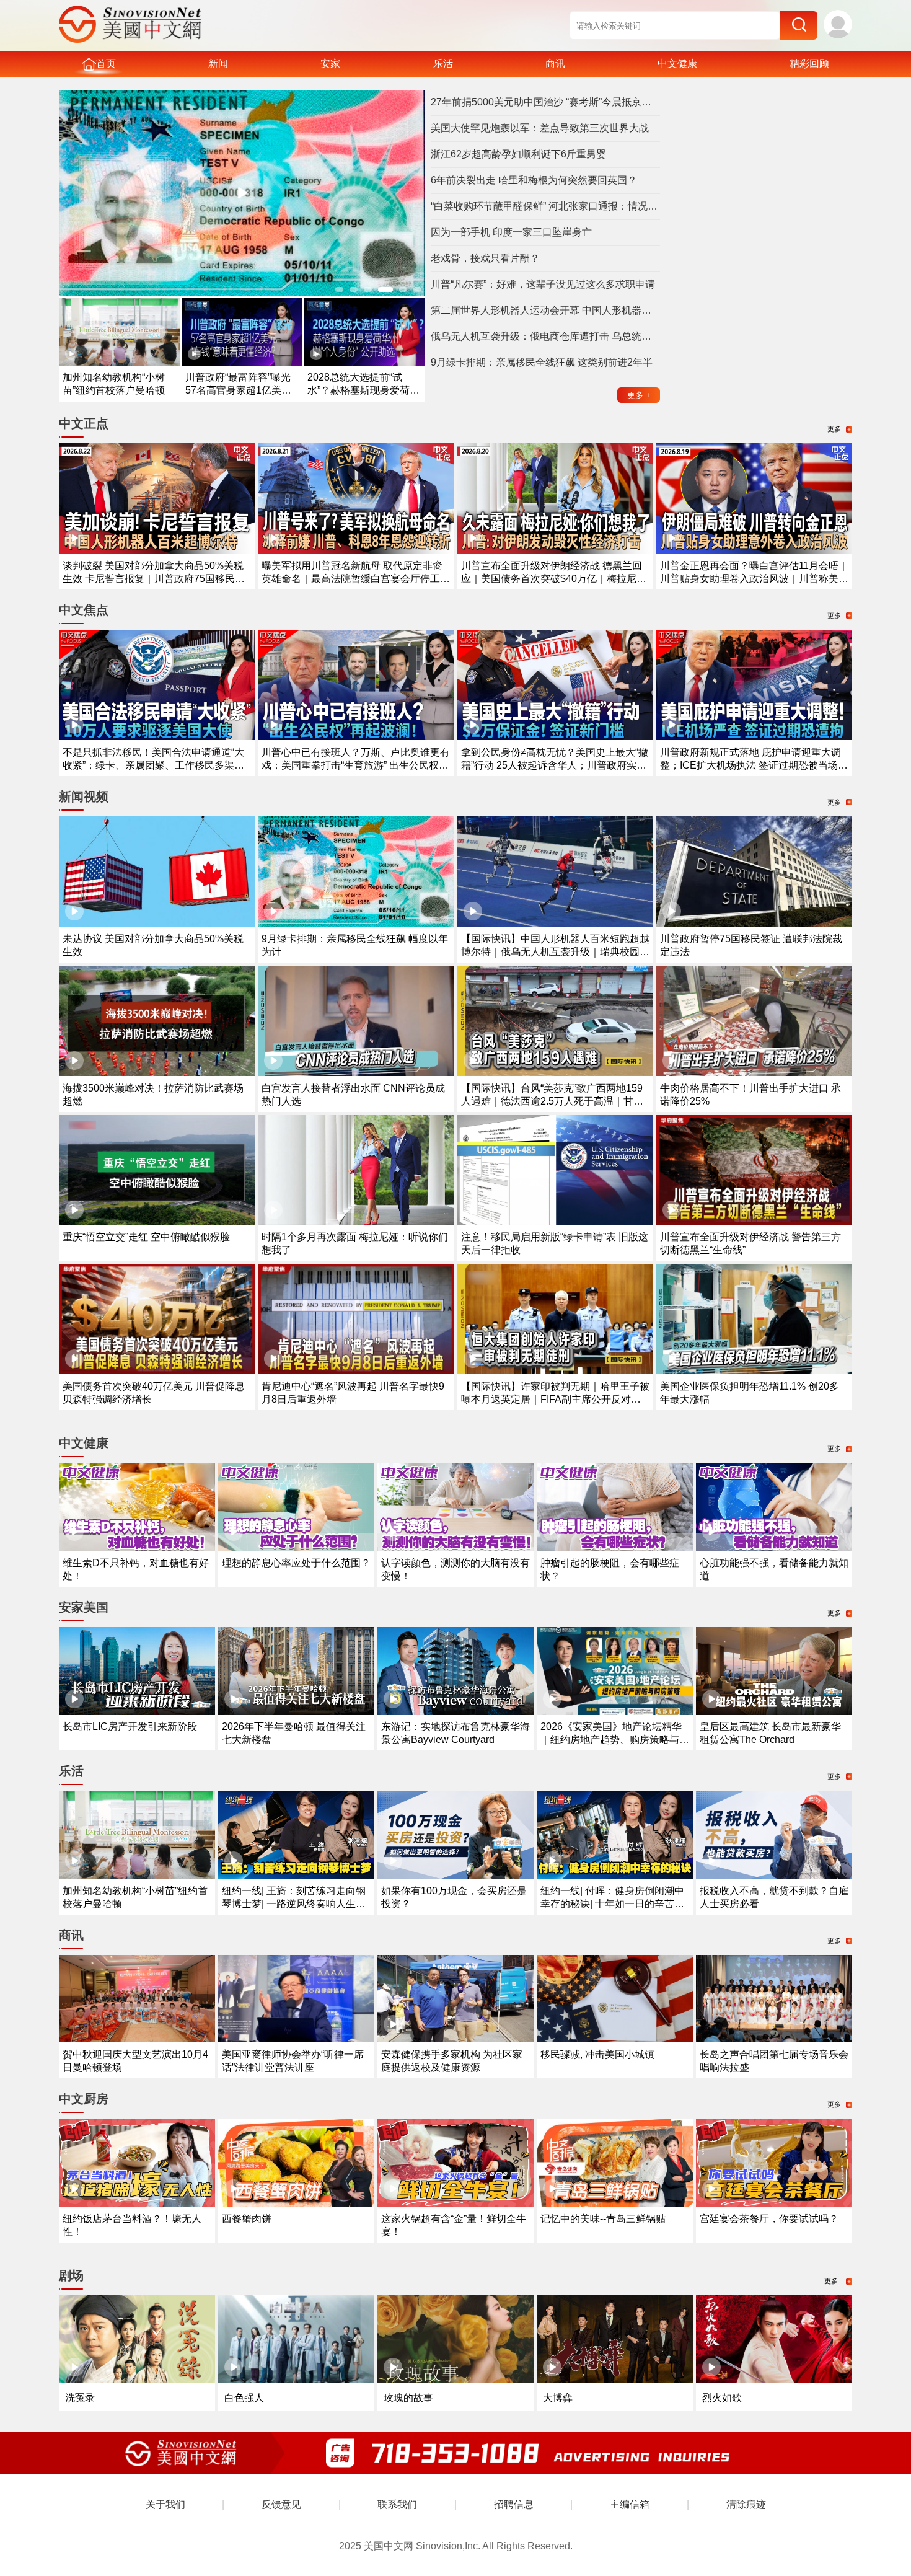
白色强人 (244, 2398)
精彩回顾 (809, 64)
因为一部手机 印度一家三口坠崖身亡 (511, 232)
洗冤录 (80, 2398)
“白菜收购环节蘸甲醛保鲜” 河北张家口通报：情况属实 (545, 206)
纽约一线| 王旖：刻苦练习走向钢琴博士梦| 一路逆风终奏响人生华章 (294, 1904)
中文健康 (677, 64)
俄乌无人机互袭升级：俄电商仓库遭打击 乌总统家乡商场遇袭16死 (545, 336)
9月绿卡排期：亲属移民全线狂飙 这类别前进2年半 (542, 362)
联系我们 (397, 2504)
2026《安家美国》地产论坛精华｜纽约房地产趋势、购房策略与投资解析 (615, 1740)
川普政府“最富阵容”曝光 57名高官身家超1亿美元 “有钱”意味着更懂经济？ (238, 390)
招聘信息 (514, 2504)
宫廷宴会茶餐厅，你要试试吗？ (769, 2219)
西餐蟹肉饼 (247, 2219)
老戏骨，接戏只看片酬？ (485, 258)
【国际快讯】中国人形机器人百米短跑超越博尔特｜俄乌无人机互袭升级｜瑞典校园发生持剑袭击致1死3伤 (555, 952)
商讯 (555, 64)
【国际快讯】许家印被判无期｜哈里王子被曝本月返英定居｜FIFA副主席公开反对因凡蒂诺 (555, 1399)
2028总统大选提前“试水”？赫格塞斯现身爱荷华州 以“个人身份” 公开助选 (363, 390)
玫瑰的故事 (408, 2398)
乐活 (443, 64)
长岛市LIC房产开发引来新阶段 (130, 1727)
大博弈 (558, 2398)
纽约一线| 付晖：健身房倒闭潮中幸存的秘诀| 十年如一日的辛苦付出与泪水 (612, 1904)
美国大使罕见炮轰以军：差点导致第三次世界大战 (540, 128)
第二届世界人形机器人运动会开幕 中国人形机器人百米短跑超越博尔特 (545, 310)
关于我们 (165, 2504)
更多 (639, 395)
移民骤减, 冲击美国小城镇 (597, 2054)
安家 (330, 64)
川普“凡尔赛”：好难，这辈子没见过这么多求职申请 (543, 284)
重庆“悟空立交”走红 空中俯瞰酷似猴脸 (146, 1237)
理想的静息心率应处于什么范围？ (296, 1563)
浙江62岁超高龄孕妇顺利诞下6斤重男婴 (518, 154)
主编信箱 (630, 2504)
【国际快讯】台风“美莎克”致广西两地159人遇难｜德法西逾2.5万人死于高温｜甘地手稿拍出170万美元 (552, 1101)
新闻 (218, 64)
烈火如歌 (722, 2398)
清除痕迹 (746, 2504)
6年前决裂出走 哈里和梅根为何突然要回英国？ (534, 180)
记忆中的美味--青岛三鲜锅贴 (603, 2219)
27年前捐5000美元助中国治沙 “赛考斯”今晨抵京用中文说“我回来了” (545, 102)
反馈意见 (281, 2504)
